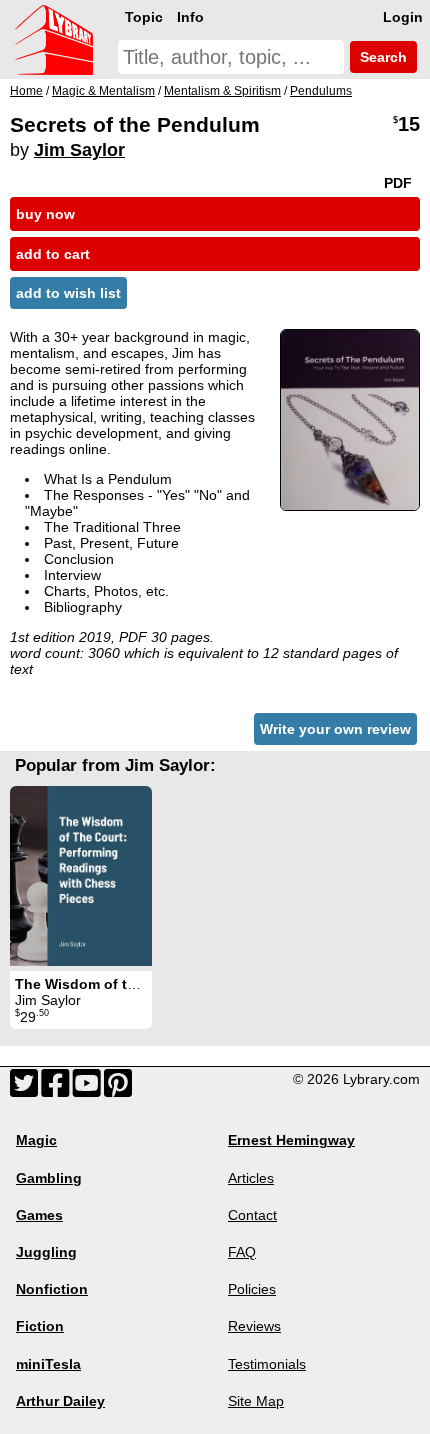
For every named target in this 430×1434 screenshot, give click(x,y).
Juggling (46, 1252)
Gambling (49, 1178)
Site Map (256, 1401)
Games (39, 1215)
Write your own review (335, 729)
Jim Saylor (79, 150)
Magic (36, 1140)
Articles (251, 1178)
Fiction (40, 1326)
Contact (252, 1215)
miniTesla (48, 1364)
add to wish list (68, 293)
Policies (252, 1289)
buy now (45, 214)
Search (381, 57)
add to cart (53, 254)
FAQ (242, 1252)
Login (403, 17)
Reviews (254, 1326)
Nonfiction (52, 1289)
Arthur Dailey (60, 1401)
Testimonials (267, 1364)
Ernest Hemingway (291, 1140)
